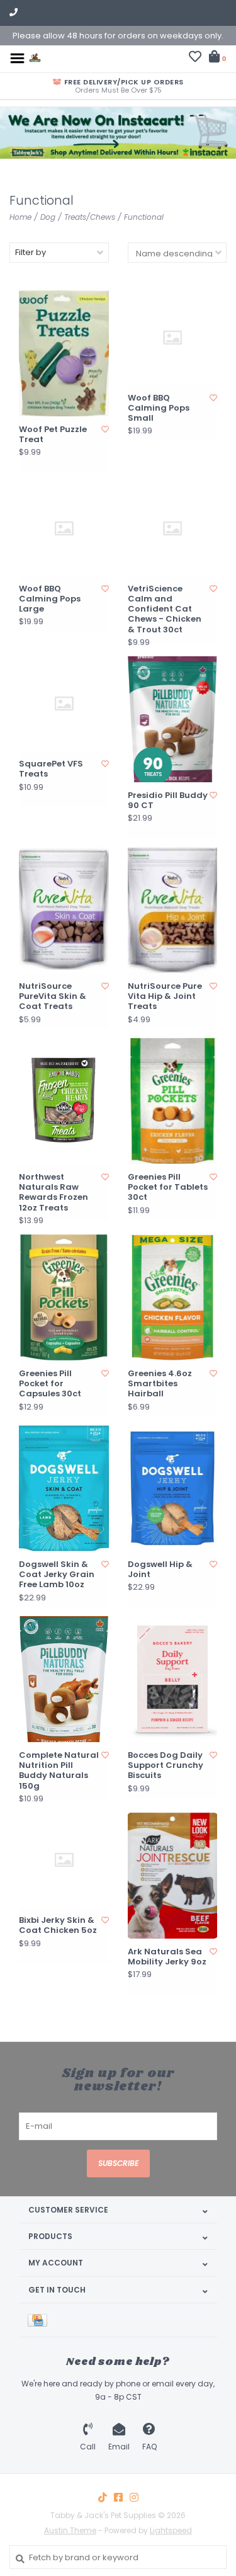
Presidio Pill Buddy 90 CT (168, 801)
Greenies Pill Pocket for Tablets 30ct (168, 1188)
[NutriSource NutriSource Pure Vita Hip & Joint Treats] (173, 910)
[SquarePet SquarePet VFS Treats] (64, 704)
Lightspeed (171, 2530)
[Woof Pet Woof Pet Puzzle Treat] (64, 353)
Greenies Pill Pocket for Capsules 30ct (50, 1384)
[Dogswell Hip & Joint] (173, 1488)
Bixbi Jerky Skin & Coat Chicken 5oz (58, 1926)
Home (20, 217)
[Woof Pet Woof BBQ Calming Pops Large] (64, 528)
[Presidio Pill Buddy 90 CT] (173, 719)
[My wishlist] (195, 58)
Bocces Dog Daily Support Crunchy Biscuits (166, 1766)
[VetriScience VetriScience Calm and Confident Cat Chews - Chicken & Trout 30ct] (173, 528)
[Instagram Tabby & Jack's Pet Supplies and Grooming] (134, 2497)
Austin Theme (70, 2530)
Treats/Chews (90, 217)
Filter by (31, 252)
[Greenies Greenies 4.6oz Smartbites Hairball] (173, 1297)
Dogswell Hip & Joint (160, 1570)
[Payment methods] (40, 2320)
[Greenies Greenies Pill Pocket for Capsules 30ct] (64, 1297)
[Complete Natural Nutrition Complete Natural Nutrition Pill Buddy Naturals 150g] (64, 1679)
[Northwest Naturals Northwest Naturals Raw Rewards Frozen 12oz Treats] (64, 1101)
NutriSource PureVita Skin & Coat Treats (53, 997)
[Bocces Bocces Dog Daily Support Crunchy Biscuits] (173, 1679)
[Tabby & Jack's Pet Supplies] (35, 58)
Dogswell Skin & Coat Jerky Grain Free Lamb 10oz (57, 1575)
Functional (144, 217)
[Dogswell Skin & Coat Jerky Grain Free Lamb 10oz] (64, 1488)
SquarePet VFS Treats (51, 769)
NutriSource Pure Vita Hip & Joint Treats (165, 997)
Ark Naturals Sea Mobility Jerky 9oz (167, 1957)
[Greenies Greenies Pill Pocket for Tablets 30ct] (173, 1101)
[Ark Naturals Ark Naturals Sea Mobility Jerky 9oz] (173, 1876)
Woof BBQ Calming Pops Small (159, 408)
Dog (48, 217)
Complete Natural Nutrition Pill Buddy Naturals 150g (59, 1771)
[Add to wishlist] (105, 429)
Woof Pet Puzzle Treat (53, 435)
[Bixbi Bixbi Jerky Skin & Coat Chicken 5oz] (64, 1860)
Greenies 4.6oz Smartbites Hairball (160, 1384)
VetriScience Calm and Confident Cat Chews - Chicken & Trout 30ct (165, 609)
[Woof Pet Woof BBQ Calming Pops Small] (173, 338)
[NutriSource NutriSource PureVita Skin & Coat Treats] (64, 910)
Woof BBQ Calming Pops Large (50, 599)
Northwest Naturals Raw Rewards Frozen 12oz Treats (53, 1193)
